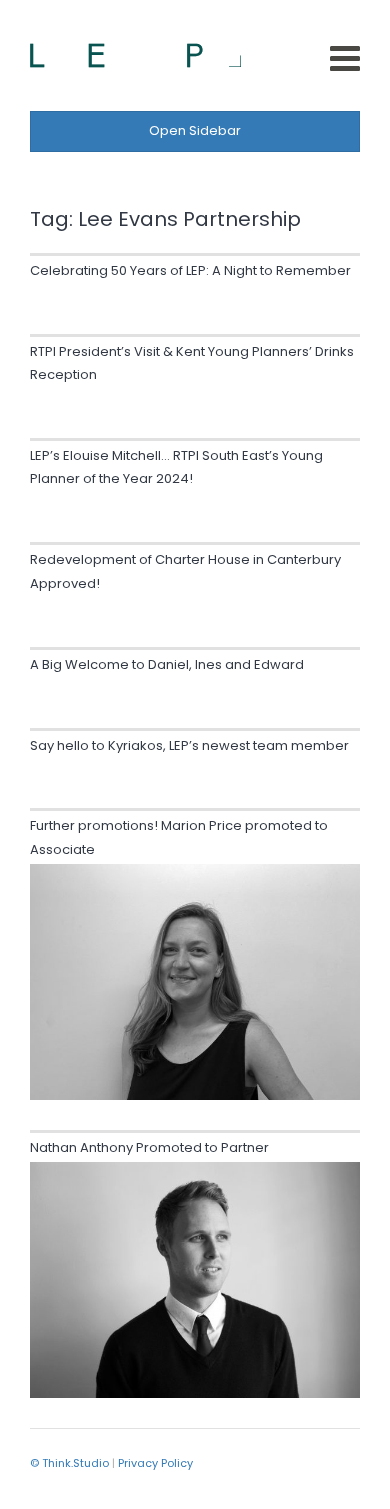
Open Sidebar (195, 130)
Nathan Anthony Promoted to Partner (149, 1147)
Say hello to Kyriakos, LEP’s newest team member (189, 745)
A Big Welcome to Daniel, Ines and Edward (167, 664)
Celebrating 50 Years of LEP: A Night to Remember (190, 270)
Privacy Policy (155, 1463)
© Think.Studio (69, 1463)
